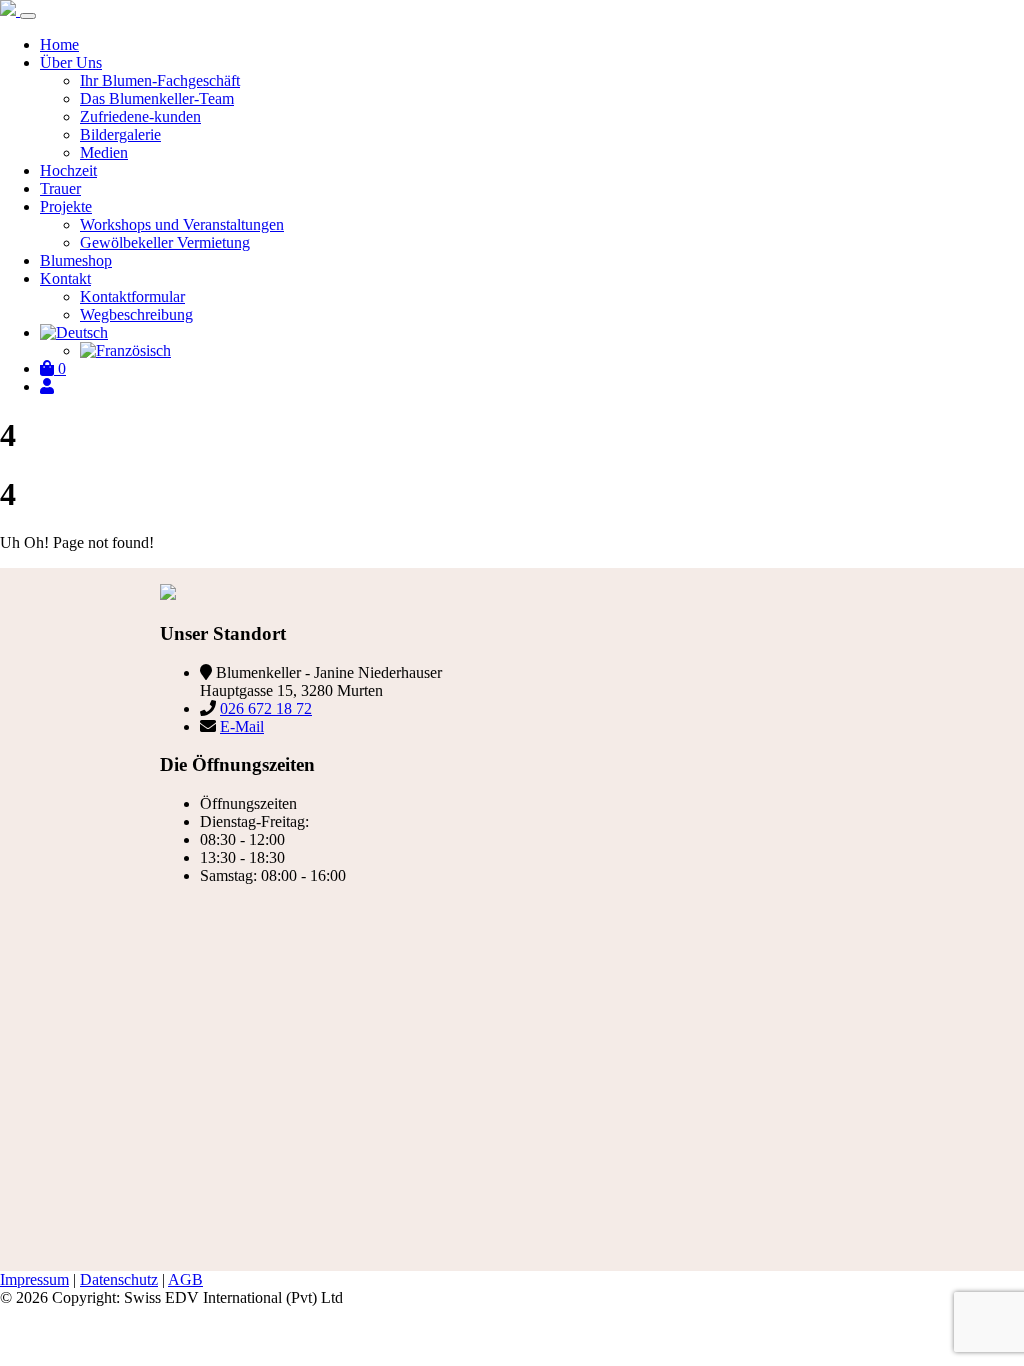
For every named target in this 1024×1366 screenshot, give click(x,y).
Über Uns (71, 62)
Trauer (60, 188)
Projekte (66, 206)
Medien (104, 152)
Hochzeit (68, 170)
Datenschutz (119, 1279)
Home (59, 44)
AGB (185, 1279)
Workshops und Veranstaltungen (182, 224)
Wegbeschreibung (136, 314)
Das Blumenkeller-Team (157, 98)
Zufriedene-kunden (140, 116)
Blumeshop (76, 260)
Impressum (34, 1279)
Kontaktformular (132, 296)
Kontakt (65, 278)
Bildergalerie (120, 134)
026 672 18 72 (266, 708)
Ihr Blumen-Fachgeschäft (160, 80)
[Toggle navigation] (28, 16)
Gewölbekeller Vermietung (165, 242)
